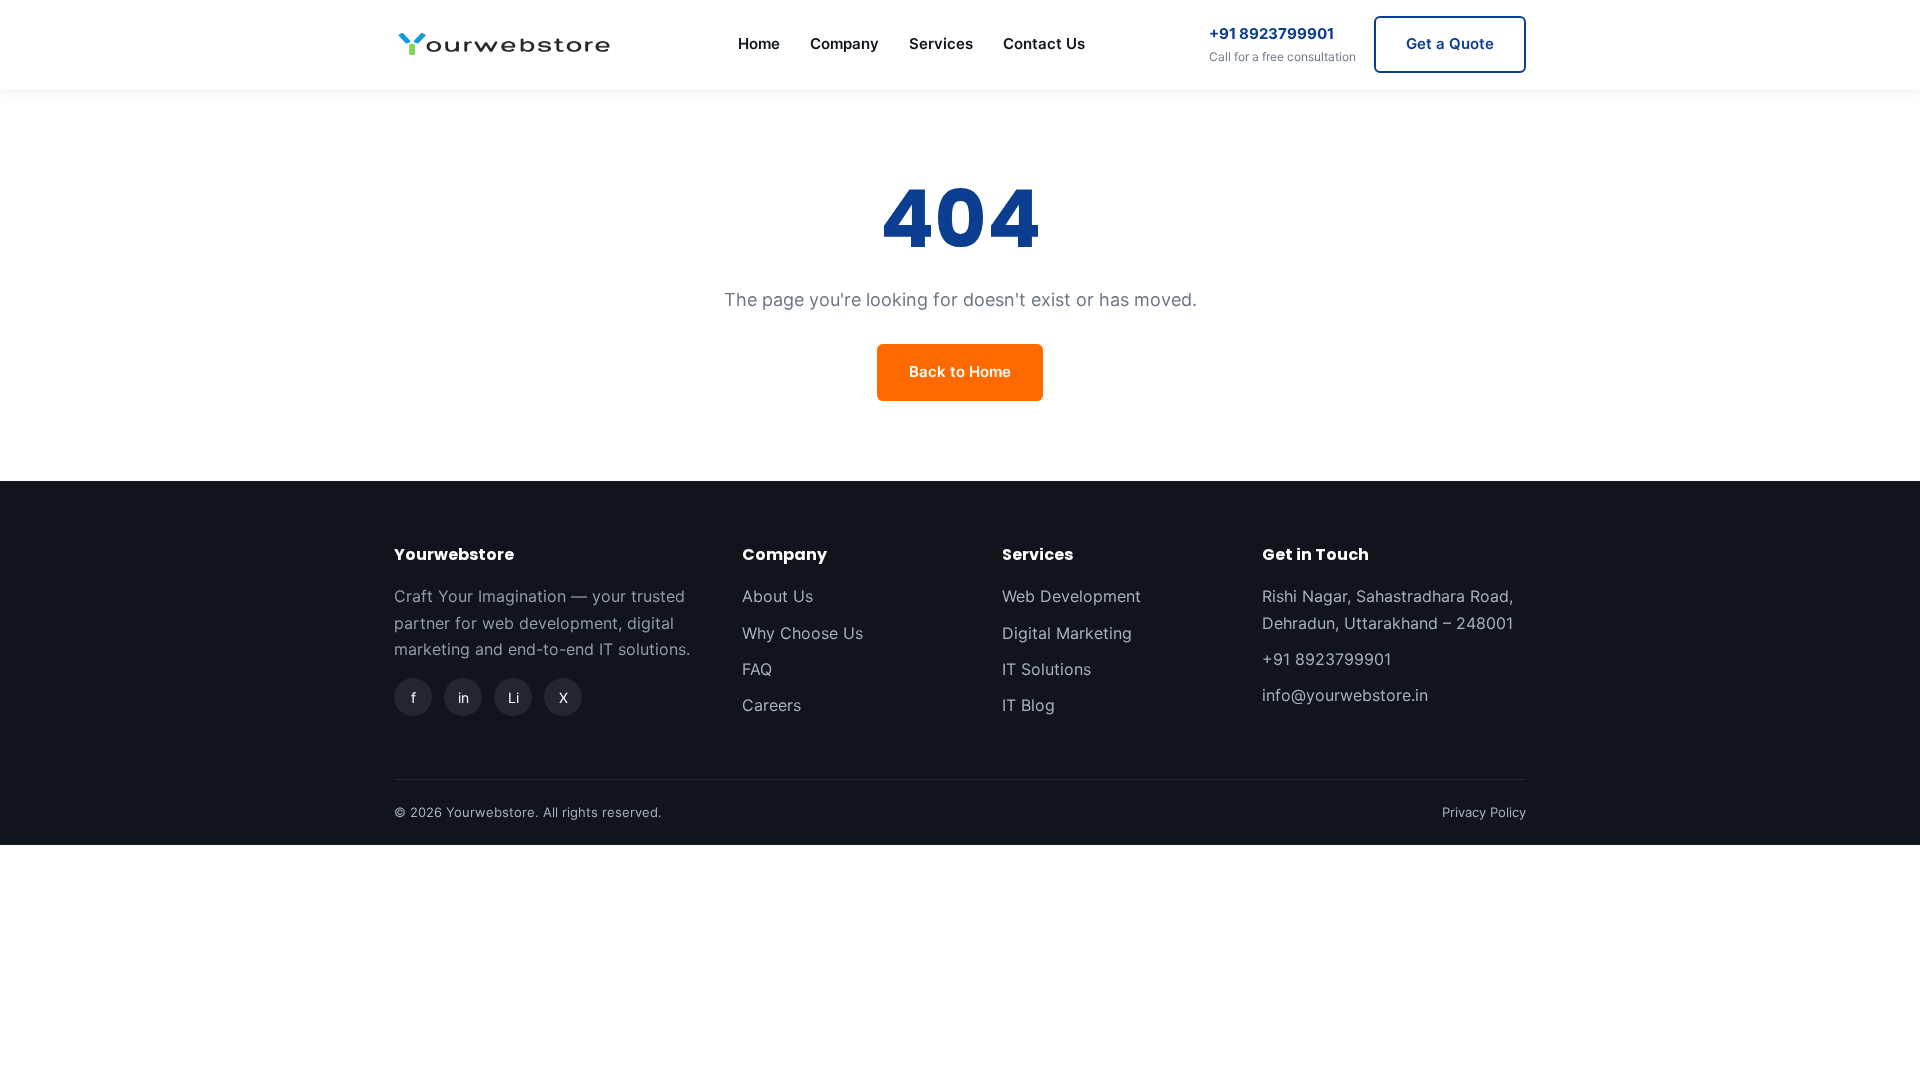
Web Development (1071, 596)
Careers (771, 705)
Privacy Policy (1484, 812)
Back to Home (960, 371)
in (463, 697)
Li (513, 697)
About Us (777, 596)
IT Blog (1028, 705)
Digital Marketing (1067, 633)
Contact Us (1044, 43)
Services (941, 43)
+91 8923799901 (1282, 44)
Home (759, 43)
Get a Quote (1450, 43)
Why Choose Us (802, 633)
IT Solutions (1046, 669)
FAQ (757, 669)
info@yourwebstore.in (1345, 695)
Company (844, 43)
